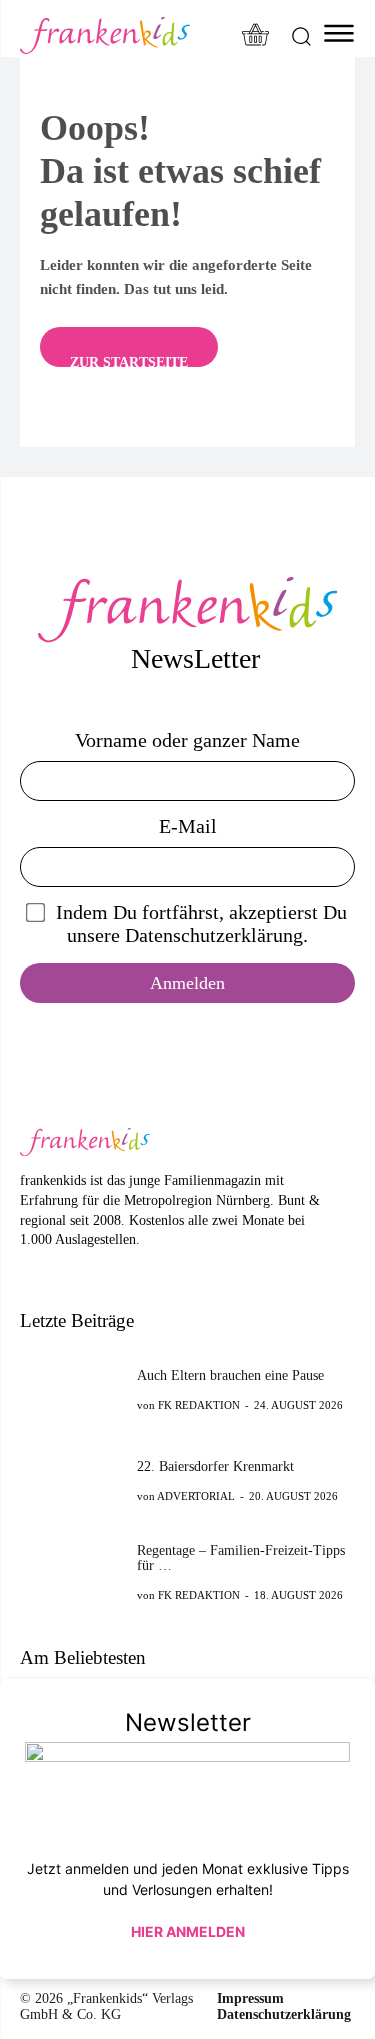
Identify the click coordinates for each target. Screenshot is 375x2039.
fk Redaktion (199, 1405)
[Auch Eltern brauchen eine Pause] (72, 1389)
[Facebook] (30, 1270)
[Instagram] (61, 1270)
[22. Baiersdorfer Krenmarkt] (72, 1480)
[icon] (256, 36)
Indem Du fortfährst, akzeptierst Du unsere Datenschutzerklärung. (201, 923)
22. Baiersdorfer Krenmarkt (215, 1466)
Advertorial (196, 1496)
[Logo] (105, 35)
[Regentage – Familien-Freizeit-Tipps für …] (72, 1571)
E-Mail (188, 826)
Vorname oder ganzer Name (187, 740)
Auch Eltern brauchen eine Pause (230, 1375)
